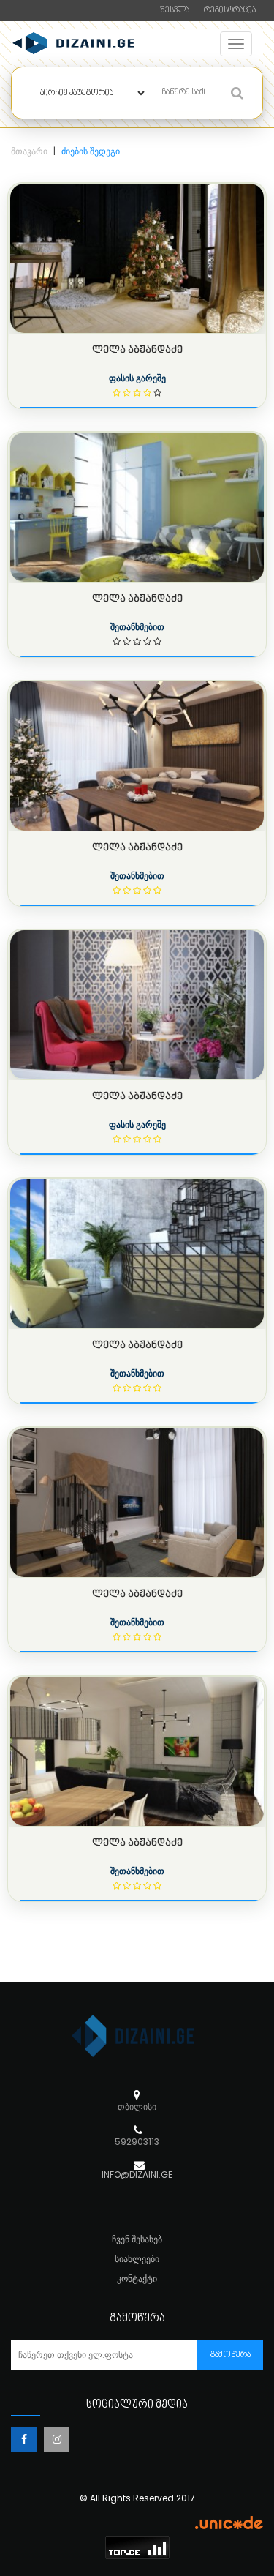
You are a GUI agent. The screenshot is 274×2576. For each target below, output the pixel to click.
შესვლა (175, 11)
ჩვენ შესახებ (137, 2239)
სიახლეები (137, 2259)
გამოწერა (231, 2355)
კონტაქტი (137, 2279)
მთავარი (29, 151)
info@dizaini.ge (137, 2175)
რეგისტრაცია (230, 11)
